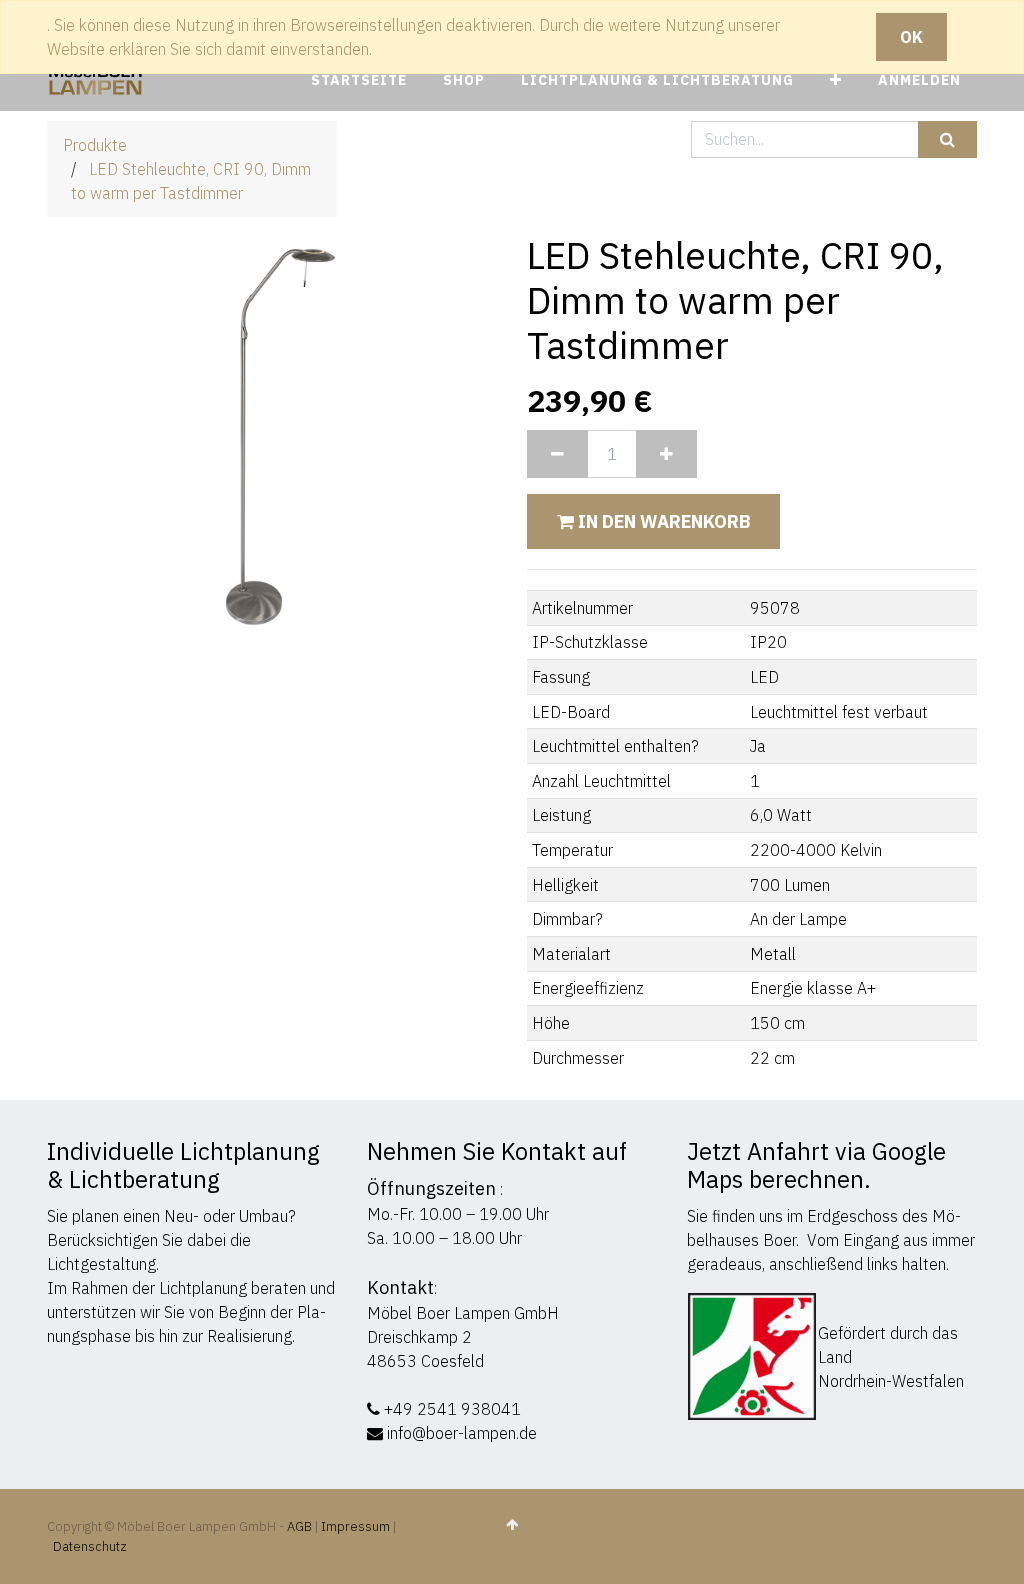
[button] (836, 80)
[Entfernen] (557, 454)
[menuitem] (359, 80)
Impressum (355, 1526)
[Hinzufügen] (666, 454)
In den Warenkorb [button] (662, 521)
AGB (301, 1526)
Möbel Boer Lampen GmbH (463, 1313)
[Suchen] (947, 139)
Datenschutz (90, 1546)
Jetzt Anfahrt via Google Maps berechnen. (816, 1165)
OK (911, 37)
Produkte (95, 145)
